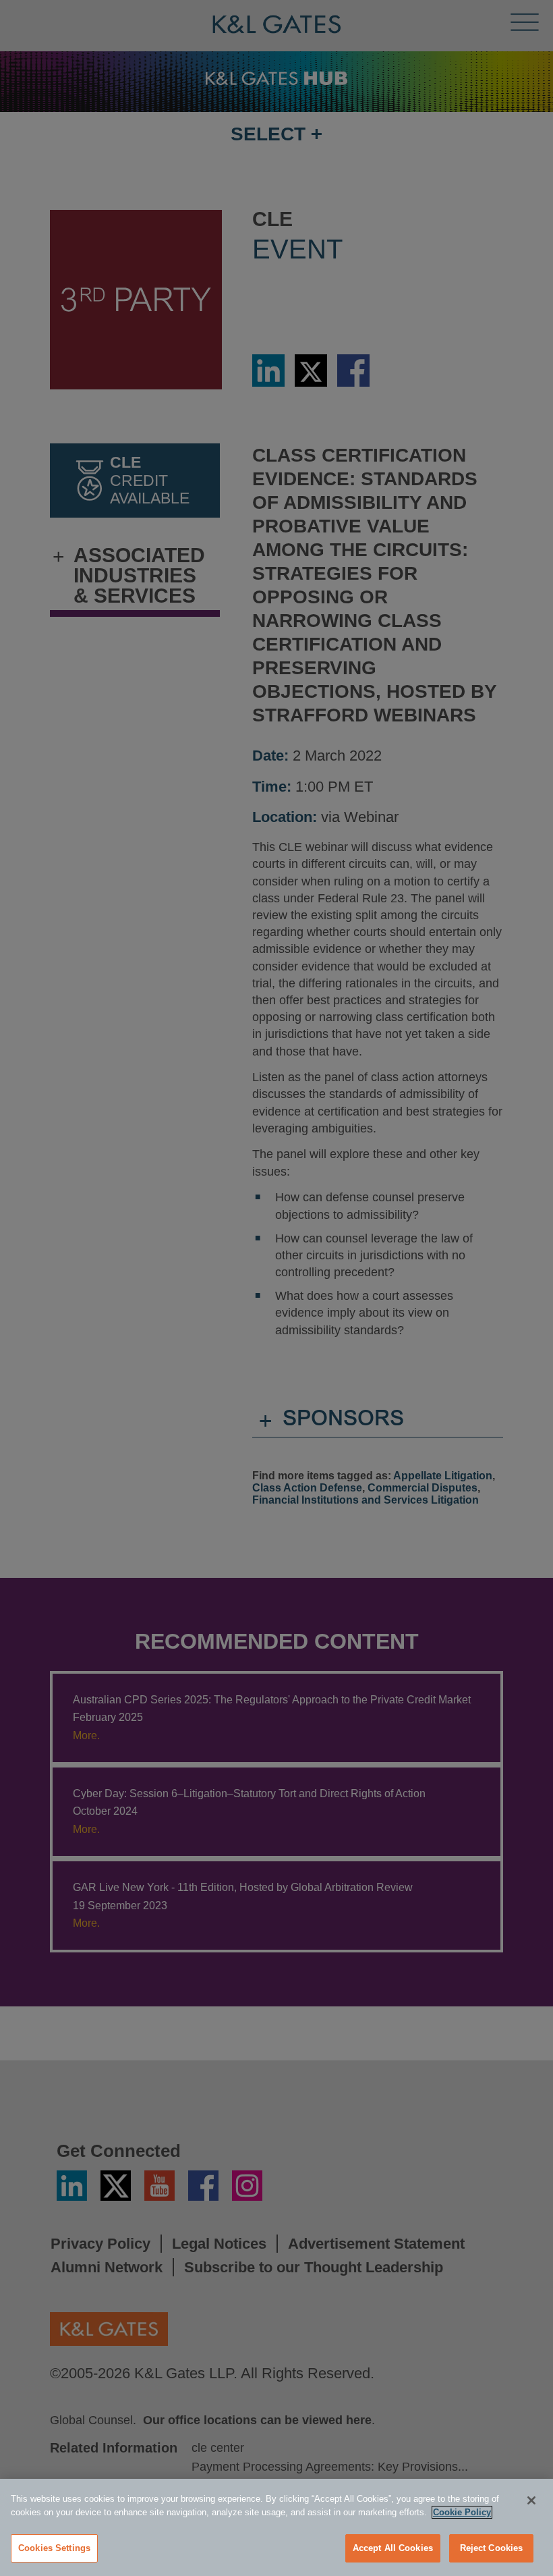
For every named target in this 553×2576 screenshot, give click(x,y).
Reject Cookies (492, 2548)
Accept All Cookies (393, 2548)
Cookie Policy (462, 2512)
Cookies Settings (54, 2548)
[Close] (531, 2500)
